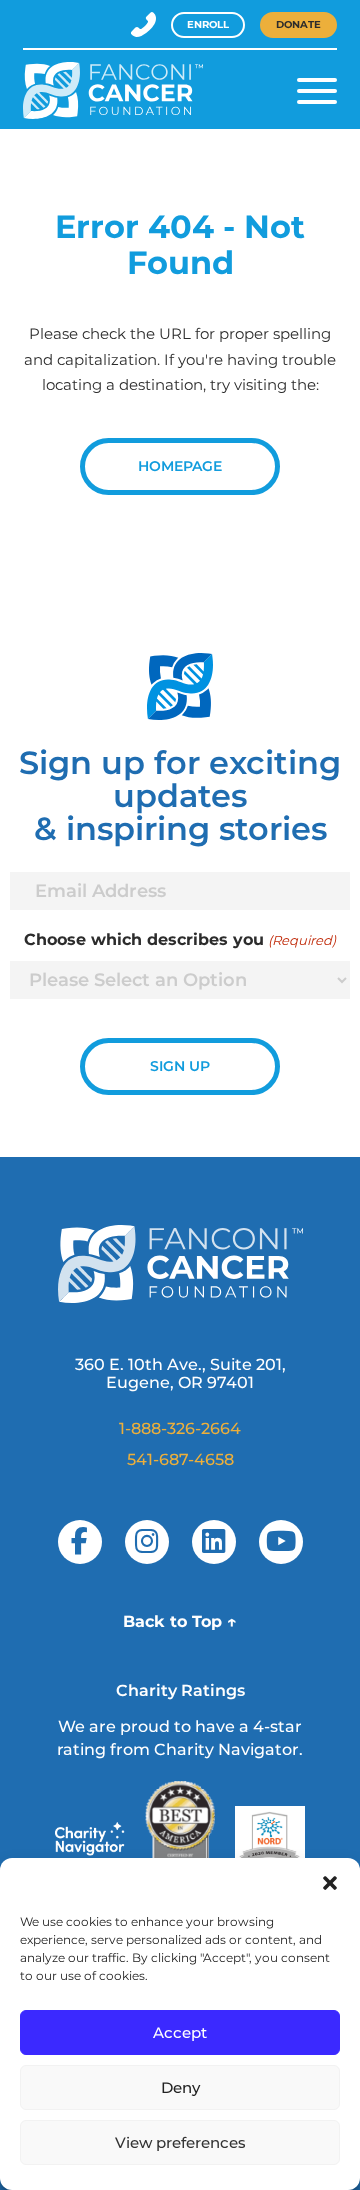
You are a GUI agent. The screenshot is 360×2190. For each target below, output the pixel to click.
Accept (180, 2032)
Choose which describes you (179, 939)
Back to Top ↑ (180, 1621)
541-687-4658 (180, 1459)
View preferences (180, 2142)
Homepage (180, 466)
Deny (180, 2087)
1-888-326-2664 (180, 1428)
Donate (298, 24)
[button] (330, 1883)
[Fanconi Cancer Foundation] (113, 90)
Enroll (208, 24)
